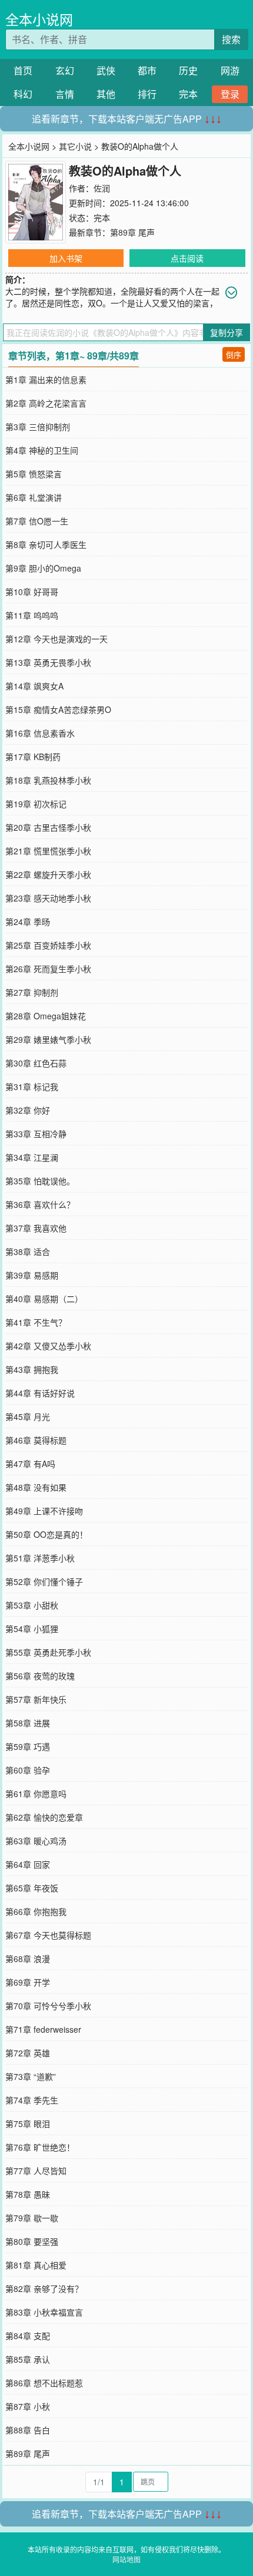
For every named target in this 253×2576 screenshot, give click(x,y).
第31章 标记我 (32, 1086)
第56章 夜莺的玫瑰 (40, 1676)
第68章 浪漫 (28, 1959)
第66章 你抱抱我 (36, 1911)
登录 (230, 94)
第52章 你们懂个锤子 (44, 1581)
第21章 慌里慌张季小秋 (48, 851)
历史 (188, 70)
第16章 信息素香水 (40, 733)
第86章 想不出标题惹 (44, 2383)
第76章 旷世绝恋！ (40, 2147)
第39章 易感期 (32, 1275)
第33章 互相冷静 (36, 1134)
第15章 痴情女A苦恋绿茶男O (58, 709)
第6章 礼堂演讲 (34, 497)
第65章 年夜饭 (32, 1888)
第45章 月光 (28, 1416)
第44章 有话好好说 (40, 1393)
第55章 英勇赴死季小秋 (48, 1652)
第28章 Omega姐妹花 (46, 1016)
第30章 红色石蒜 (36, 1063)
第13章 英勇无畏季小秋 (48, 662)
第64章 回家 (28, 1864)
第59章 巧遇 (28, 1746)
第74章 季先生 (32, 2100)
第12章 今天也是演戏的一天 (56, 639)
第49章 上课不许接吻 (44, 1511)
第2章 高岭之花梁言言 (46, 403)
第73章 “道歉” (31, 2076)
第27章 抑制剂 (32, 992)
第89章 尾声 (132, 232)
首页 (23, 70)
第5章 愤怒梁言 (34, 474)
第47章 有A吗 (30, 1464)
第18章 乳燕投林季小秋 (48, 780)
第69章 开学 (28, 1982)
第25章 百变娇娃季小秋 (48, 945)
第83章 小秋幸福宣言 (44, 2312)
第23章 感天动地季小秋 (48, 898)
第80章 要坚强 (32, 2241)
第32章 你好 (28, 1110)
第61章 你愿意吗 (36, 1794)
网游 (230, 70)
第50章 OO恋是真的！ (46, 1534)
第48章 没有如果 (36, 1487)
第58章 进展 (28, 1723)
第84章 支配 (28, 2336)
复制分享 (227, 332)
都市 (147, 70)
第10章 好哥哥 (32, 592)
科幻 (23, 94)
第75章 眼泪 (28, 2123)
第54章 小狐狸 (32, 1629)
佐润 (102, 188)
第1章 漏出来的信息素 (46, 379)
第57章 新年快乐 (36, 1699)
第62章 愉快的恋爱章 (44, 1817)
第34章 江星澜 (32, 1157)
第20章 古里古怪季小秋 (48, 827)
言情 (65, 94)
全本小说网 (39, 19)
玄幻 (65, 70)
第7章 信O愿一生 (37, 521)
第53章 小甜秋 (32, 1605)
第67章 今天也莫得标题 (48, 1935)
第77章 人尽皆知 (36, 2171)
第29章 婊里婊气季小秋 (48, 1039)
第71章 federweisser (43, 2029)
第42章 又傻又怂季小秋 (48, 1346)
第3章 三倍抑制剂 (38, 427)
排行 (147, 94)
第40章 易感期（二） (44, 1299)
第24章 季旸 (28, 922)
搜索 (231, 39)
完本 (188, 94)
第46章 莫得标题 (36, 1440)
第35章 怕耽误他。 (40, 1181)
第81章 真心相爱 (36, 2265)
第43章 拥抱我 (32, 1369)
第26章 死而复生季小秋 (48, 969)
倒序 (234, 354)
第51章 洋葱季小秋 (40, 1558)
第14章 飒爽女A (34, 686)
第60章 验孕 (28, 1770)
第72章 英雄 (28, 2053)
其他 (106, 94)
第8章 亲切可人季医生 (46, 544)
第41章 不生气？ (36, 1322)
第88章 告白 (28, 2430)
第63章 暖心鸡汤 (36, 1841)
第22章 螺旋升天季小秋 (48, 874)
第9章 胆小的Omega (43, 568)
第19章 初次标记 (36, 804)
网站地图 (126, 2559)
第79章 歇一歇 (32, 2218)
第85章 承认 (28, 2359)
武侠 (106, 70)
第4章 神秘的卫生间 (42, 450)
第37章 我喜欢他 (36, 1228)
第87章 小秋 (28, 2406)
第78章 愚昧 (28, 2194)
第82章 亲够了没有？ (44, 2288)
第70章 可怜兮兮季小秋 (48, 2006)
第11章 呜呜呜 (32, 615)
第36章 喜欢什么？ (40, 1204)
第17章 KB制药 (33, 757)
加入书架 (66, 258)
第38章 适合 (28, 1251)
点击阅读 (187, 258)
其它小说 (75, 146)
